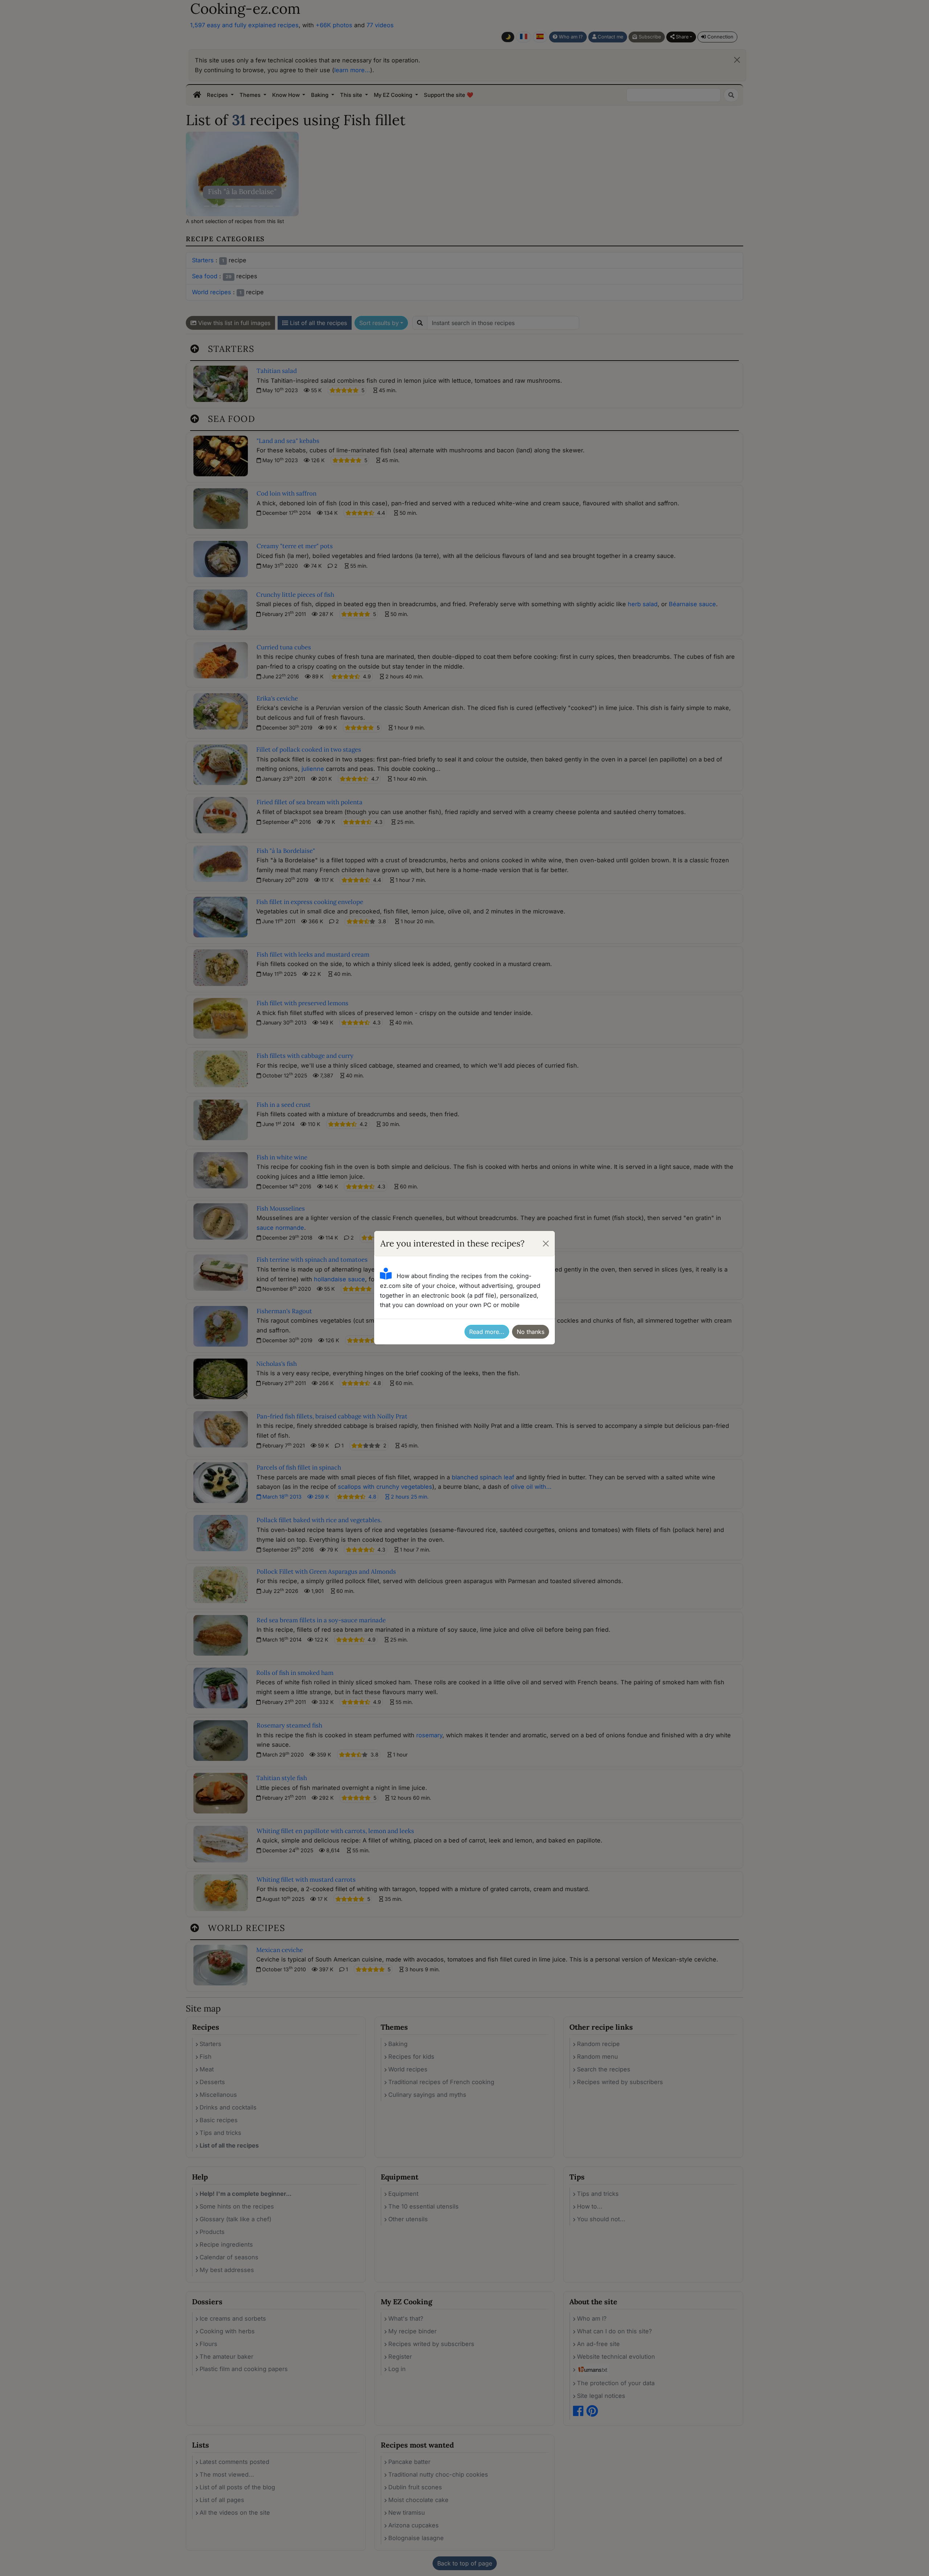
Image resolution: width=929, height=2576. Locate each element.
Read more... (487, 1332)
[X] (546, 1244)
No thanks (531, 1332)
